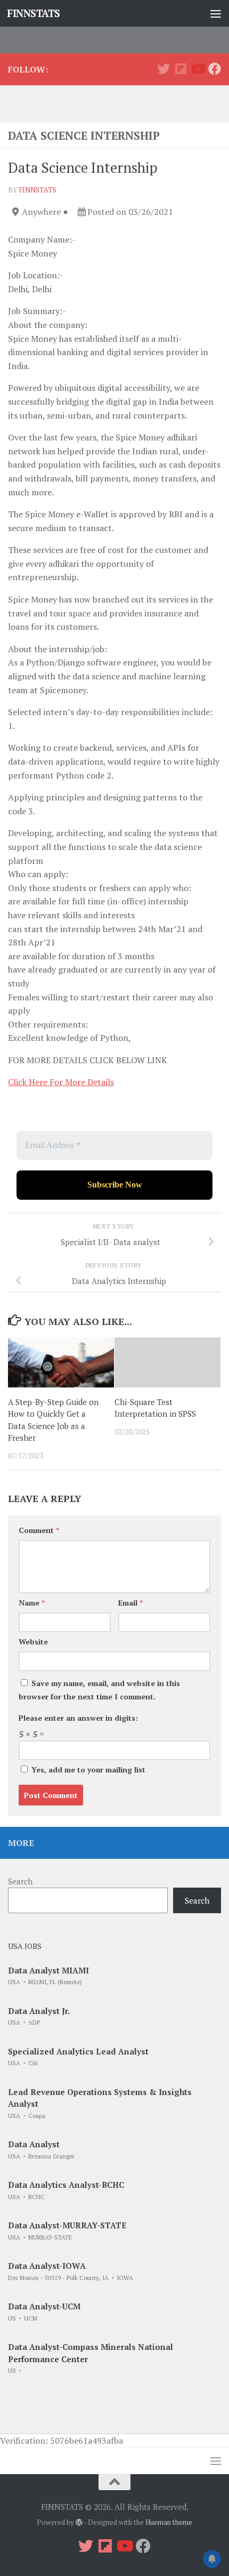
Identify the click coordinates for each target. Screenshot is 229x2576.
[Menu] (216, 13)
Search (20, 1881)
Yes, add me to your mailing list (87, 1770)
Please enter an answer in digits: (78, 1718)
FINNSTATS (34, 13)
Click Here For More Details (61, 1082)
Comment (39, 1530)
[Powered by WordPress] (79, 2522)
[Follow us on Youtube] (198, 69)
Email (130, 1603)
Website (33, 1642)
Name (32, 1603)
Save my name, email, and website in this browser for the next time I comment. (99, 1690)
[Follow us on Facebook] (215, 69)
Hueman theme (169, 2522)
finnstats (38, 190)
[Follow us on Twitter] (163, 69)
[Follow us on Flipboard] (181, 69)
